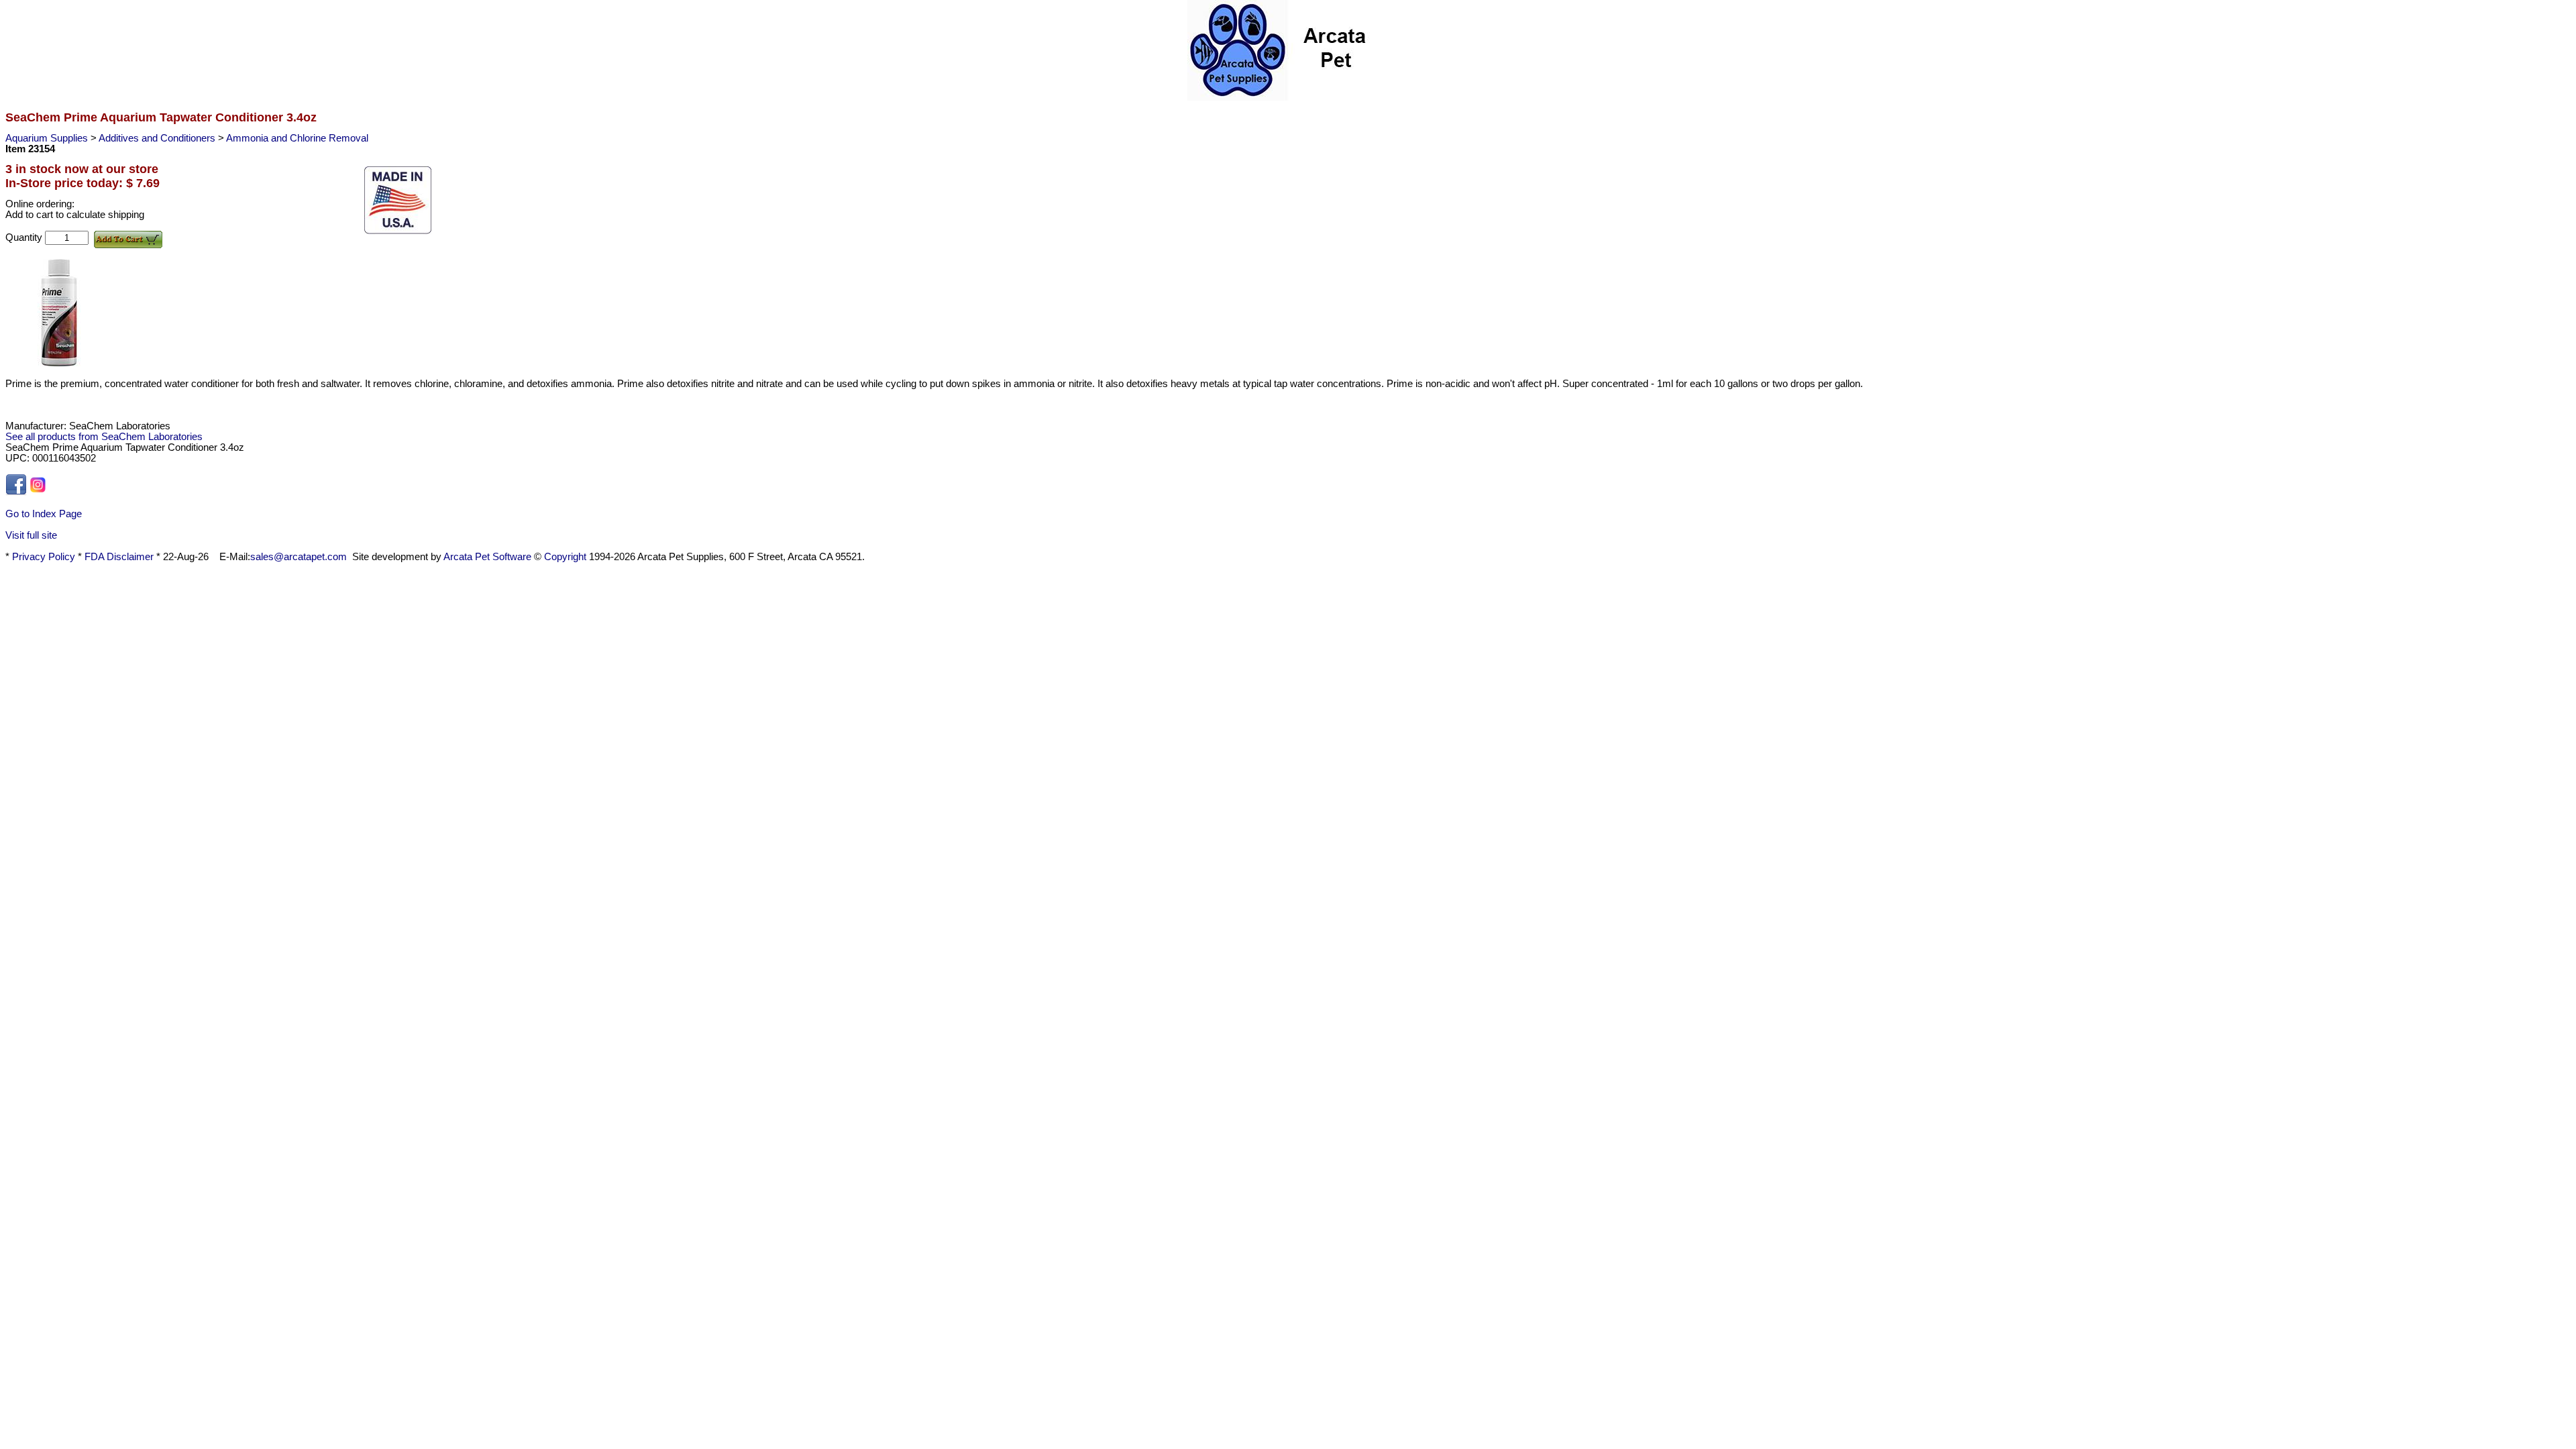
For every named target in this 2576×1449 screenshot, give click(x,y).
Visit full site (31, 535)
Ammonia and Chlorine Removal (297, 138)
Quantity (25, 237)
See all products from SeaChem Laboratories (104, 437)
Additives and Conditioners (158, 138)
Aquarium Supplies (48, 138)
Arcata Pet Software (487, 557)
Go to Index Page (44, 514)
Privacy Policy (44, 557)
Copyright (565, 557)
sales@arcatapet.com (299, 557)
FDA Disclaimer (119, 557)
